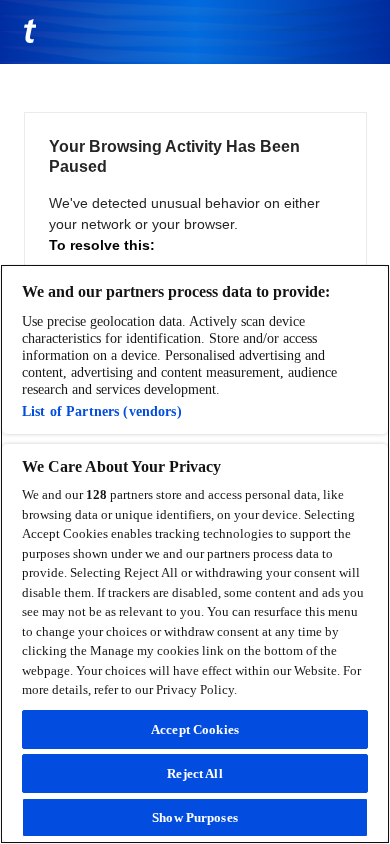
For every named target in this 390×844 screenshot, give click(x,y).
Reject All (194, 773)
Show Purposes (195, 817)
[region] (195, 554)
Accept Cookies (195, 729)
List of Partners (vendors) (102, 411)
